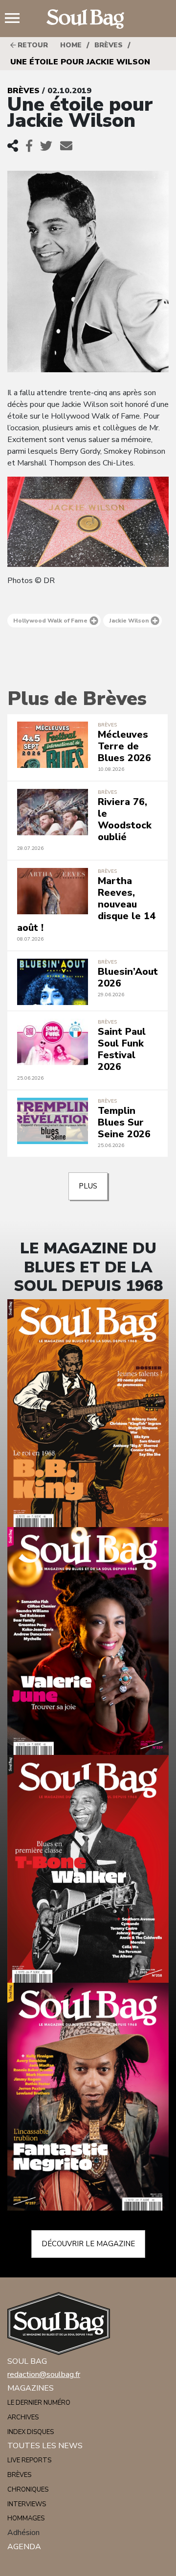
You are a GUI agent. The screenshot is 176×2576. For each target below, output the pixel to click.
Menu (16, 19)
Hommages (26, 2518)
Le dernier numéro (39, 2403)
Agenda (24, 2547)
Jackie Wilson (129, 621)
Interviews (27, 2504)
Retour (32, 45)
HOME (71, 45)
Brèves (109, 45)
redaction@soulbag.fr (44, 2375)
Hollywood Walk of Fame (50, 621)
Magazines (31, 2388)
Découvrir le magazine (88, 2244)
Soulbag (88, 19)
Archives (23, 2417)
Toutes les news (45, 2446)
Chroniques (28, 2490)
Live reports (29, 2460)
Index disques (31, 2432)
